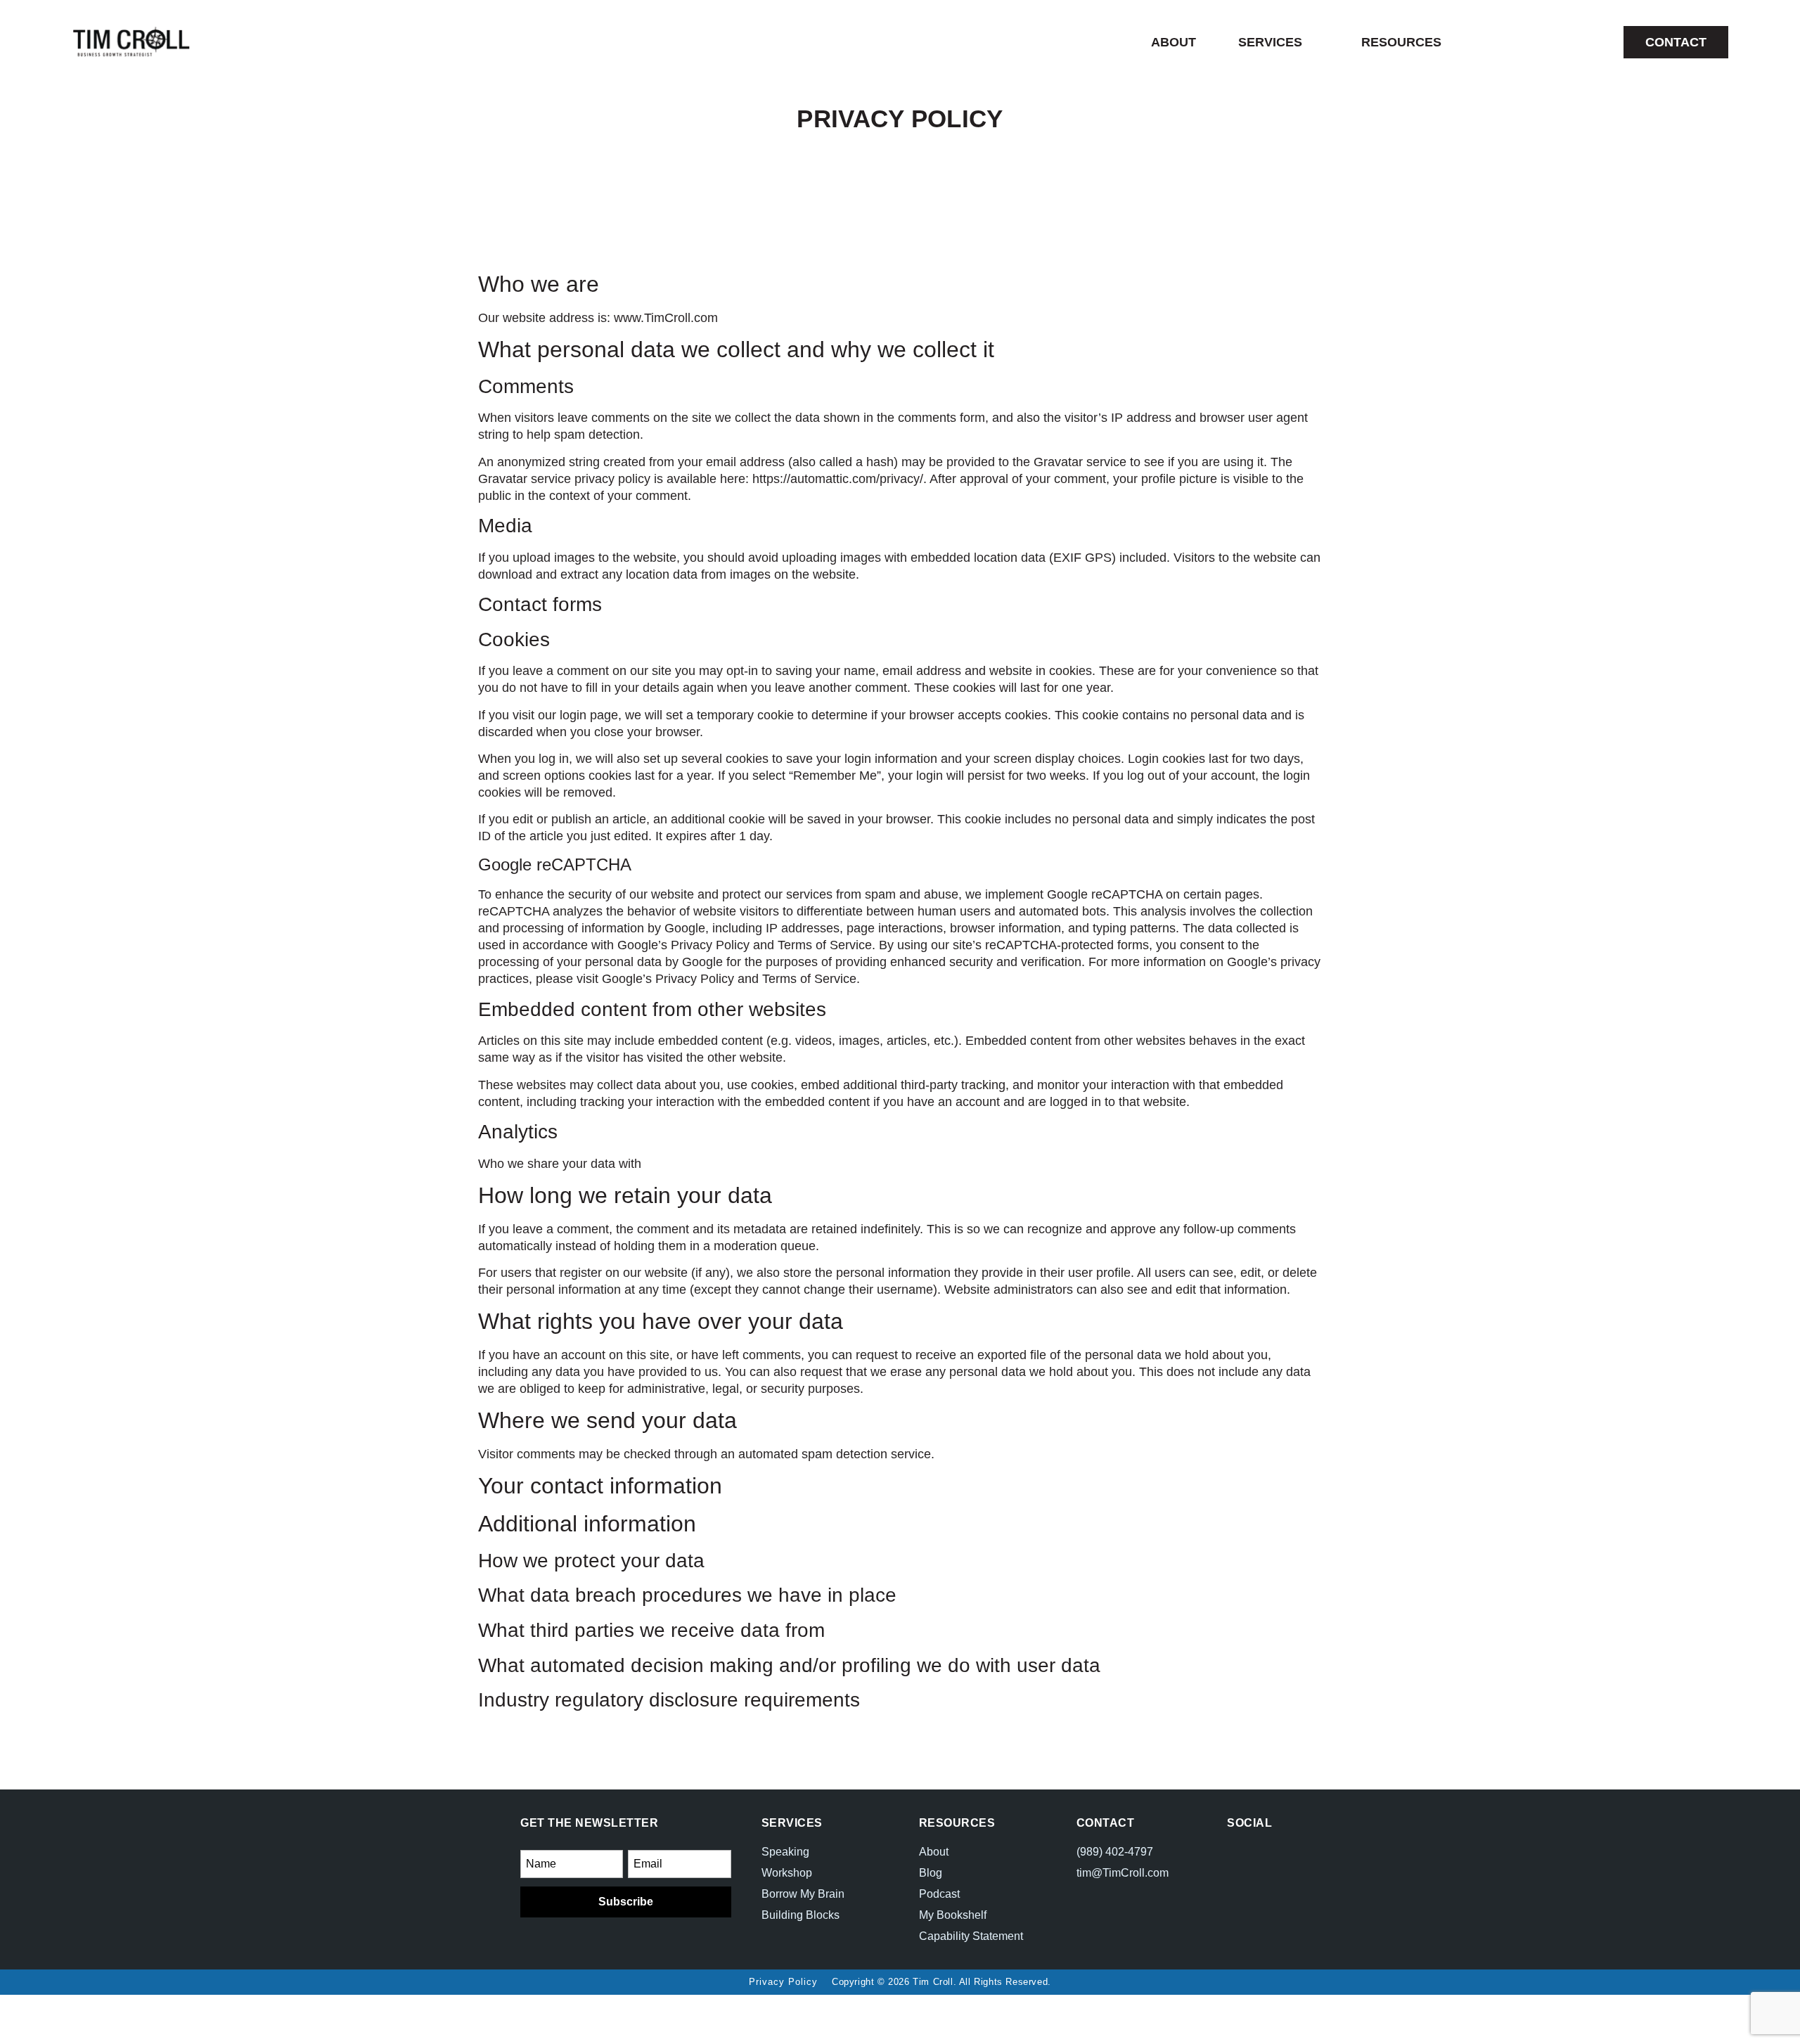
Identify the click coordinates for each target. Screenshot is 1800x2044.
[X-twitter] (1239, 1878)
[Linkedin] (1265, 1878)
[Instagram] (1265, 1855)
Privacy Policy (783, 1982)
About (1174, 42)
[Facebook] (1239, 1855)
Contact (1106, 1823)
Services (1270, 42)
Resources (1401, 42)
